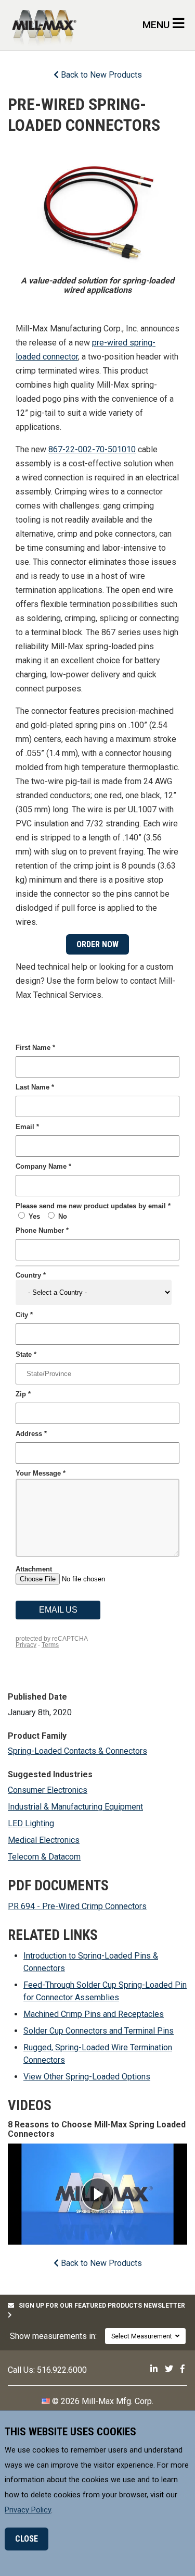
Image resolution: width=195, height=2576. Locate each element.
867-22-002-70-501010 (92, 449)
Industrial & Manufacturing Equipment (75, 1807)
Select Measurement (143, 2336)
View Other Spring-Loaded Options (87, 2077)
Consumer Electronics (48, 1790)
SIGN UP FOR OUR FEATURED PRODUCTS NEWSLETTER (100, 2306)
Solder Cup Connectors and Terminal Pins (99, 2031)
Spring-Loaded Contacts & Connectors (77, 1751)
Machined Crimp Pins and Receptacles (94, 2014)
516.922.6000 (62, 2370)
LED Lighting (31, 1823)
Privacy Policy (28, 2510)
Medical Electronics (44, 1840)
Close (27, 2539)
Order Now (97, 944)
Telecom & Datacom (44, 1857)
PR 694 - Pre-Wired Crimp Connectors (77, 1906)
